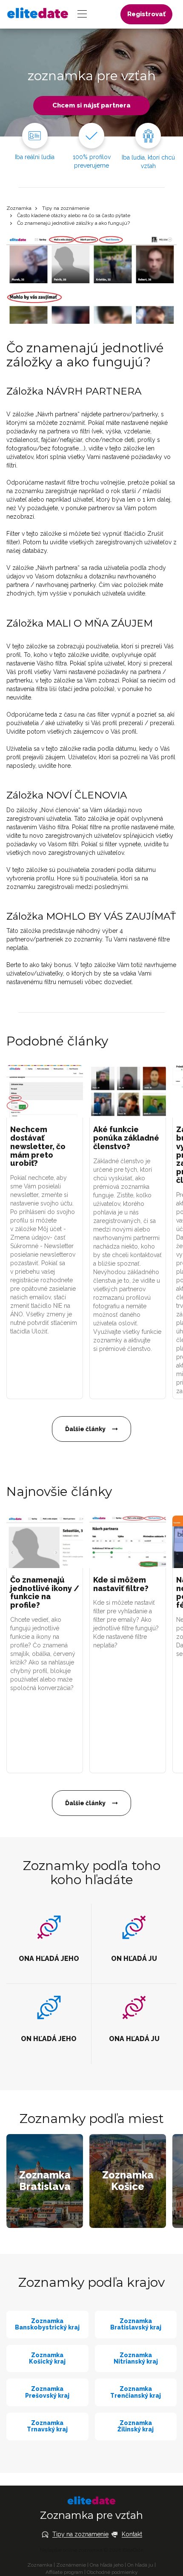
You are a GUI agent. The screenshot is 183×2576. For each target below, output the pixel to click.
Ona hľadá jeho (107, 2565)
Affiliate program (64, 2572)
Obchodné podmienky (112, 2572)
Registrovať (146, 14)
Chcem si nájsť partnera (91, 105)
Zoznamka (19, 208)
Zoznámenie (71, 2565)
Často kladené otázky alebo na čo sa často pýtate (74, 215)
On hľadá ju (140, 2565)
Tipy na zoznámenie (66, 208)
